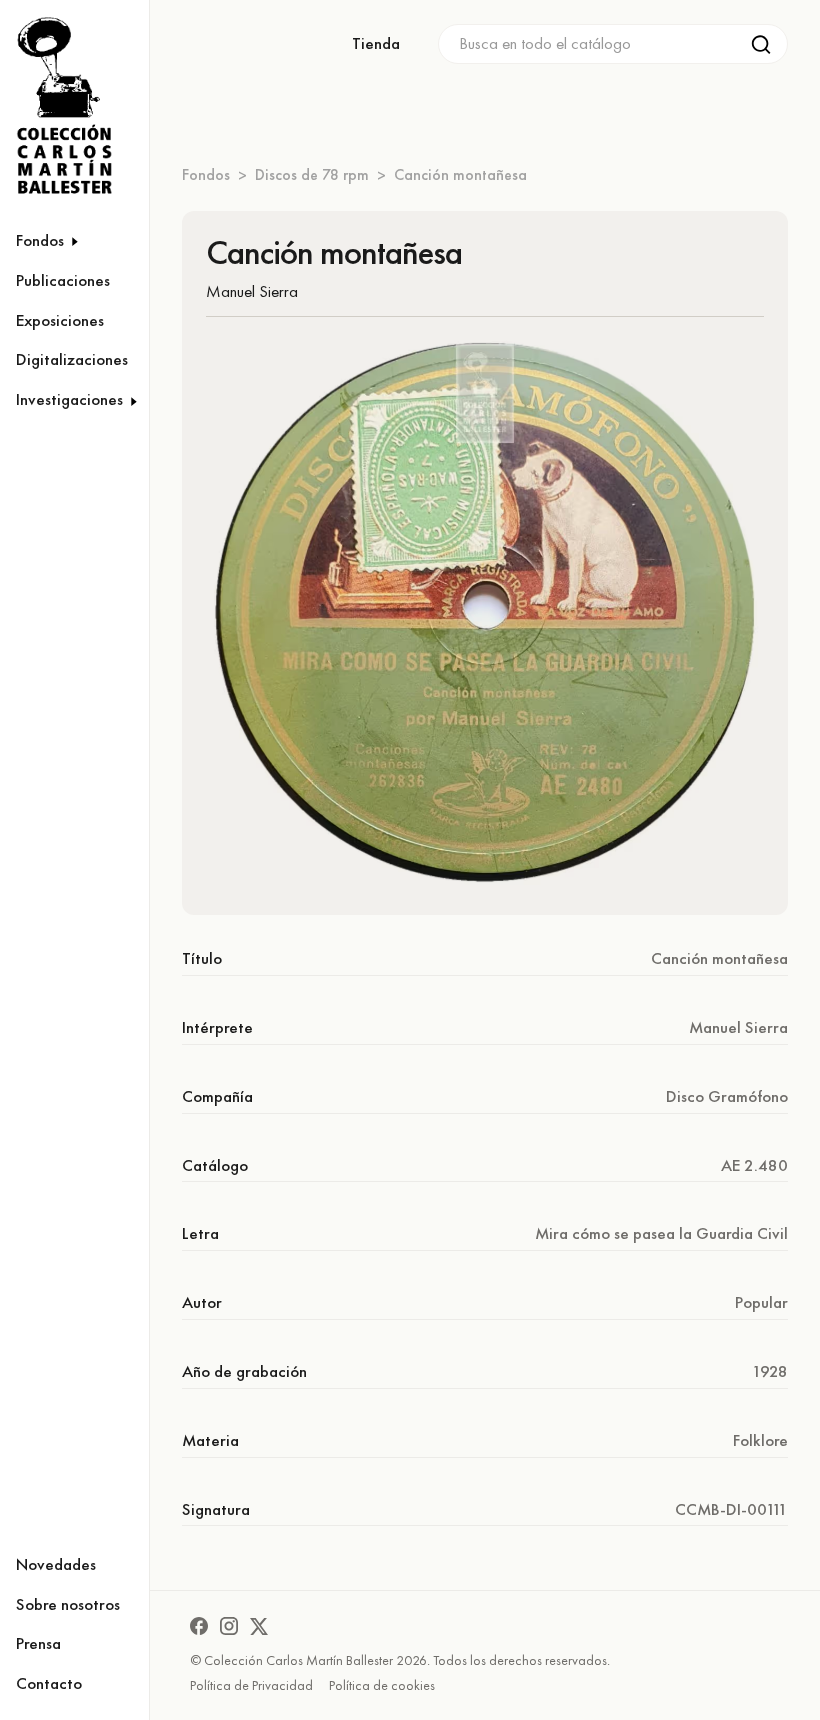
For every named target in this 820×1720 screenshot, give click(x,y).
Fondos (206, 174)
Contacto (49, 1683)
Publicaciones (63, 280)
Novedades (56, 1564)
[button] (74, 241)
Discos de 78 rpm (312, 174)
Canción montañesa (460, 174)
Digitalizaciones (72, 359)
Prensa (38, 1643)
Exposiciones (60, 320)
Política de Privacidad (251, 1685)
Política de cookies (382, 1685)
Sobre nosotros (68, 1604)
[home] (58, 106)
